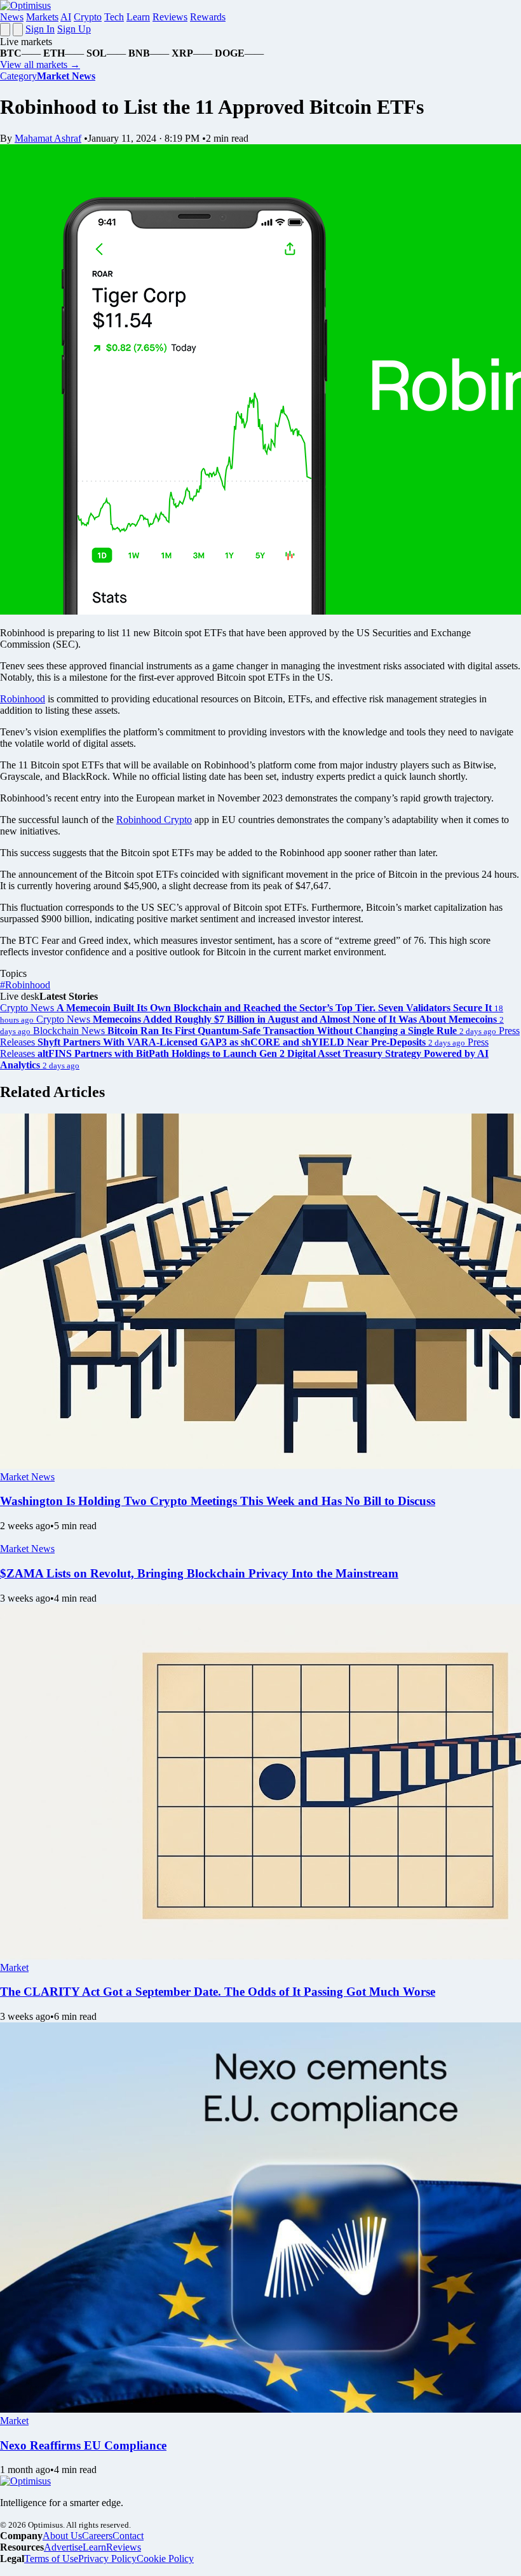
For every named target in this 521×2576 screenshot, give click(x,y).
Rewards (208, 17)
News (12, 17)
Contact (128, 2536)
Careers (97, 2536)
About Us (62, 2536)
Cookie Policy (165, 2559)
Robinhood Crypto (154, 820)
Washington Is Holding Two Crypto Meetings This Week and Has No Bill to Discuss (218, 1501)
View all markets (40, 65)
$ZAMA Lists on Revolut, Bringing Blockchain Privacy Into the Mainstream (199, 1573)
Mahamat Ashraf (48, 138)
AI (66, 17)
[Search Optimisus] (18, 30)
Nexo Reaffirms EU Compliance (83, 2445)
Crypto (88, 17)
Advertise (63, 2547)
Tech (114, 17)
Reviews (170, 17)
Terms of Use (51, 2559)
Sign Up (74, 29)
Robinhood (23, 699)
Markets (42, 17)
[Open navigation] (5, 30)
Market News (27, 1477)
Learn (138, 17)
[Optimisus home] (25, 5)
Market (14, 1967)
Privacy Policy (107, 2559)
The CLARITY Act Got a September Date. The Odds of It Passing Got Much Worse (218, 1992)
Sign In (40, 29)
